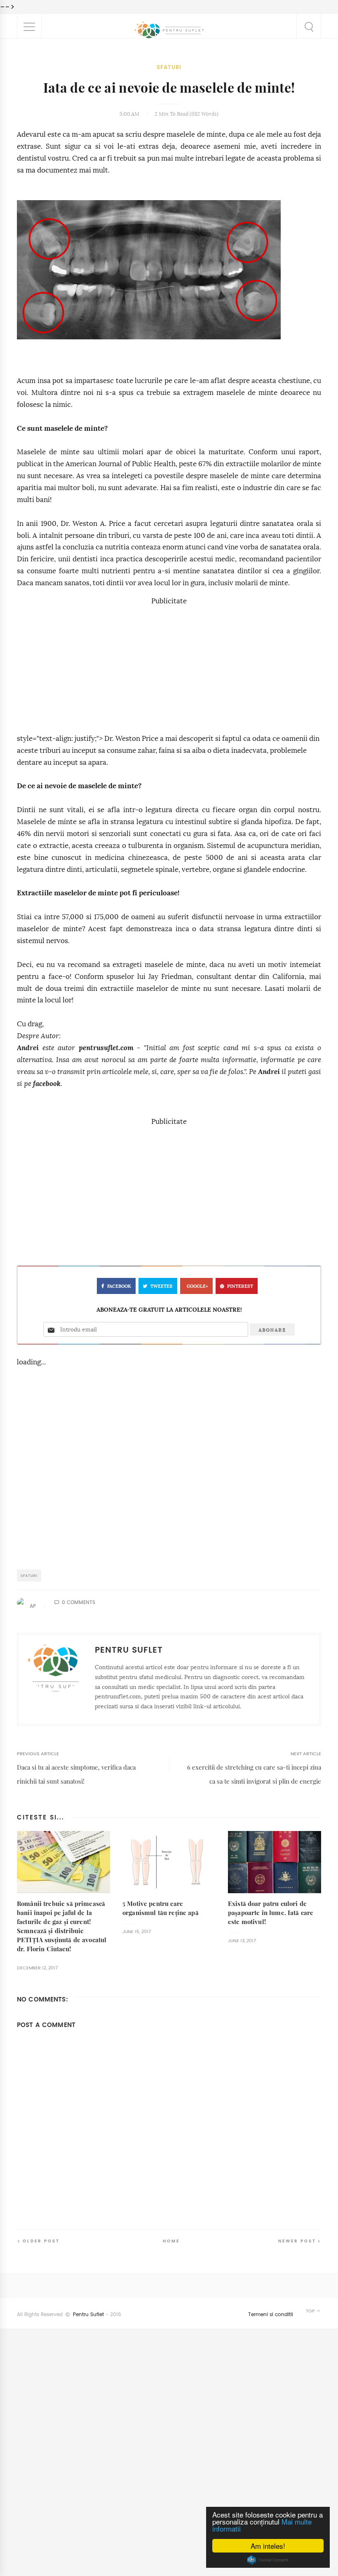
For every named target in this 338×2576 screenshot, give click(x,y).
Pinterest (240, 1286)
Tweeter (162, 1286)
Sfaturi (169, 67)
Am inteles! (268, 2546)
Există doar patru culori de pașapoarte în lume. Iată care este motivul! (271, 1913)
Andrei (28, 1048)
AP (33, 1606)
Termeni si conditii (271, 2314)
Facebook (119, 1286)
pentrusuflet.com (106, 1048)
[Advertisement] (169, 665)
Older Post (41, 2241)
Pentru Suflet (88, 2314)
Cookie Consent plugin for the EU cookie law (268, 2560)
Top (311, 2311)
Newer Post (297, 2241)
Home (171, 2241)
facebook (47, 1084)
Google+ (197, 1286)
